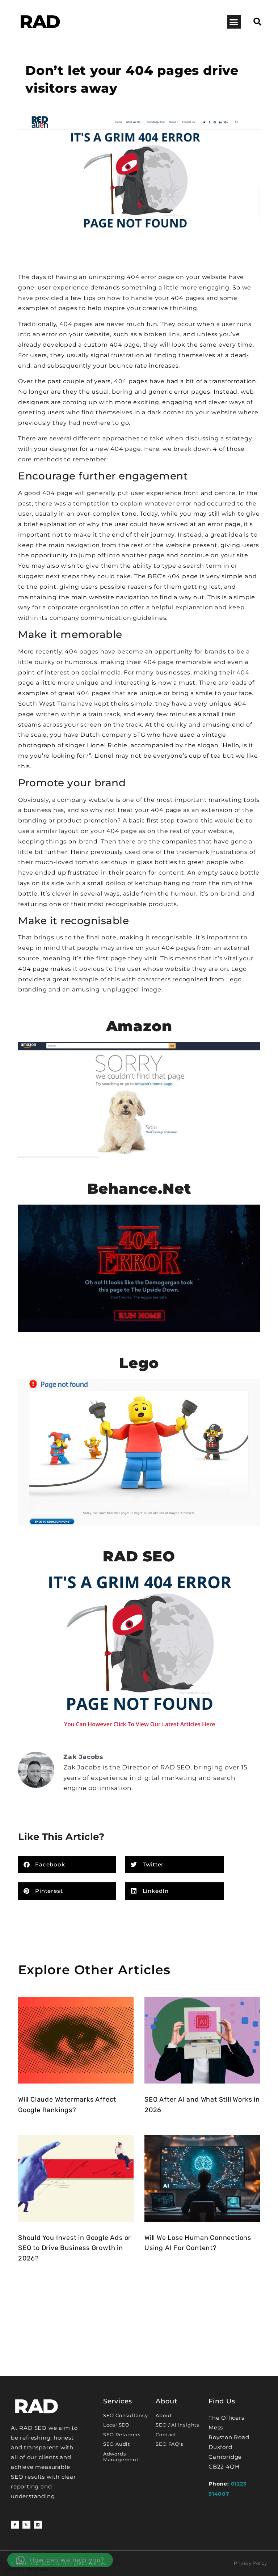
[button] (234, 22)
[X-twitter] (26, 2525)
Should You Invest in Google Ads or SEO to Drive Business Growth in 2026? (75, 2248)
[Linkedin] (38, 2525)
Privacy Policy (250, 2563)
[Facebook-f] (15, 2525)
